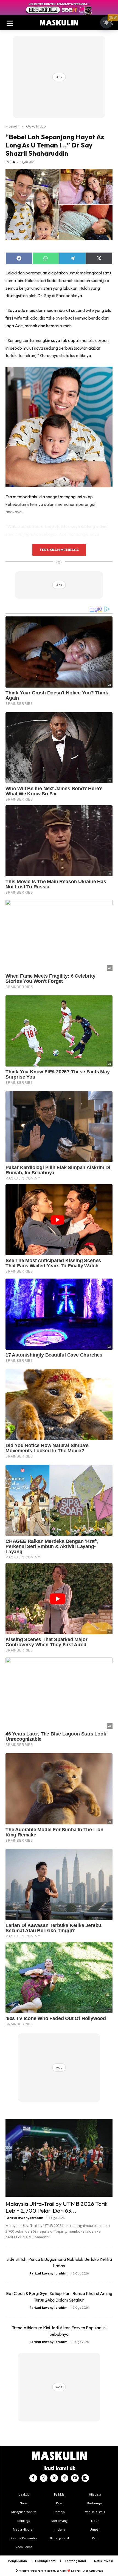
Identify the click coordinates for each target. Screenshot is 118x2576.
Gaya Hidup (36, 126)
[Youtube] (75, 2478)
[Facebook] (33, 2478)
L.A (13, 162)
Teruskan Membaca (59, 550)
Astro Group (96, 2571)
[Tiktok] (64, 2478)
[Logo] (59, 23)
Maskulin (12, 126)
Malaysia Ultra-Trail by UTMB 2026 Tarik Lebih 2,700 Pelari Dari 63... (57, 2207)
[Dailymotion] (85, 2478)
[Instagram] (44, 2478)
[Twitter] (54, 2478)
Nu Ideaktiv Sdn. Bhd (55, 2571)
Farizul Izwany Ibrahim (24, 2218)
